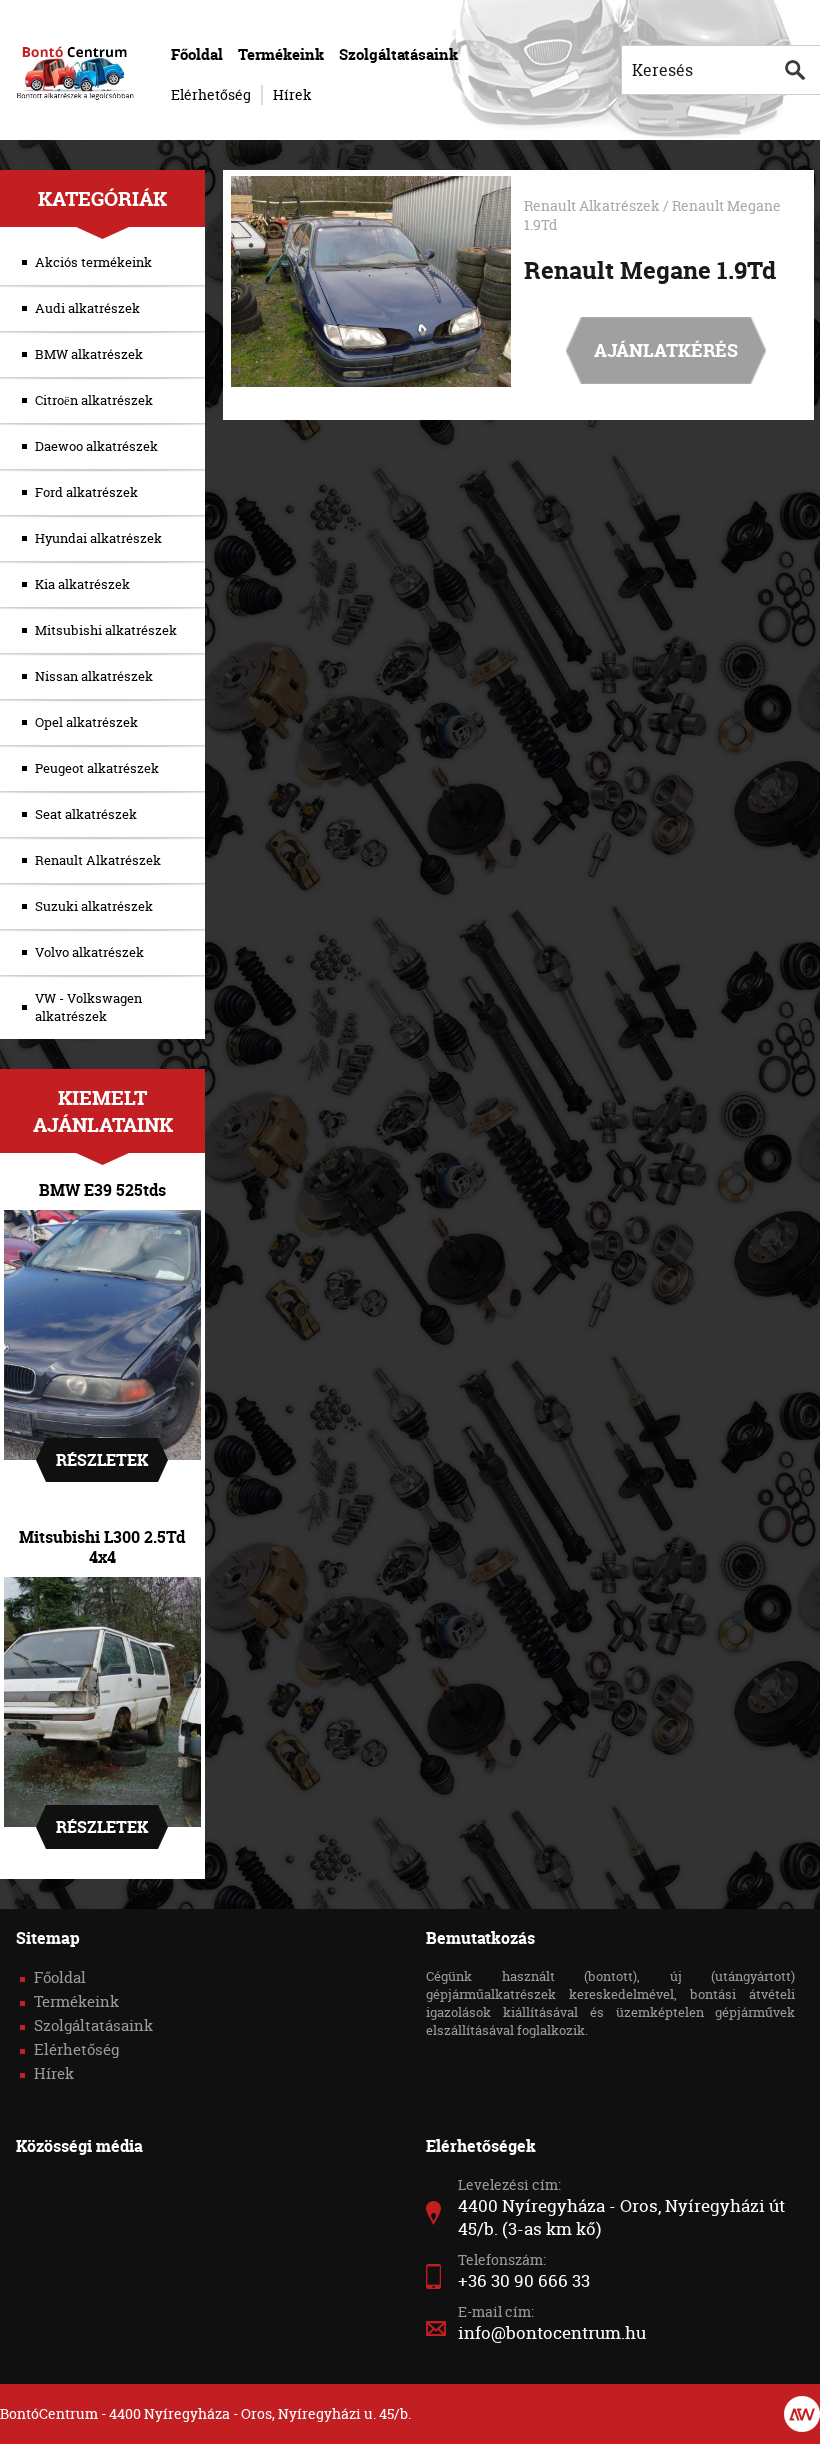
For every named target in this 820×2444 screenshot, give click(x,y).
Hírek (292, 94)
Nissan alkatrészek (94, 676)
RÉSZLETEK (102, 1460)
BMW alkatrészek (89, 354)
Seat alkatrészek (86, 814)
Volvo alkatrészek (89, 952)
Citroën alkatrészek (94, 400)
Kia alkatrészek (82, 584)
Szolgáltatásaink (398, 54)
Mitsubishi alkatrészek (106, 630)
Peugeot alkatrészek (97, 768)
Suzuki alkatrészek (94, 906)
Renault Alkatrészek (98, 860)
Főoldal (197, 54)
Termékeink (281, 54)
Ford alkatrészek (86, 492)
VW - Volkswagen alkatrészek (88, 1007)
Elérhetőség (211, 94)
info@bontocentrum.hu (552, 2332)
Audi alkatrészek (87, 308)
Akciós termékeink (93, 262)
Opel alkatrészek (86, 722)
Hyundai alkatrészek (98, 538)
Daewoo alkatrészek (96, 446)
